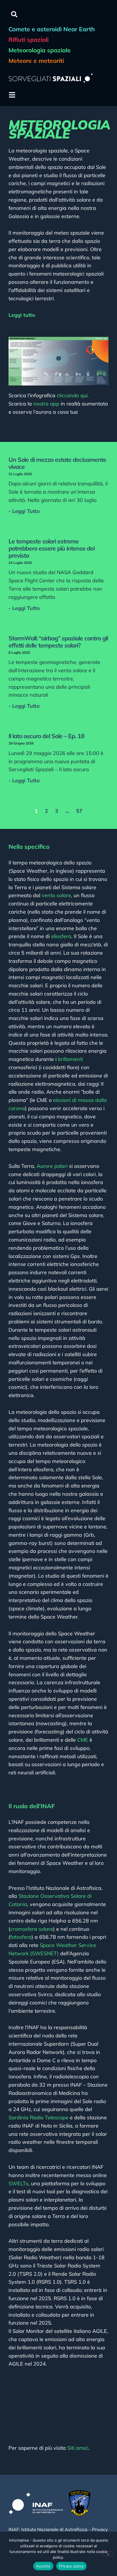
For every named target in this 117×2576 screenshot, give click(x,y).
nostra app (46, 404)
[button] (14, 14)
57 (79, 811)
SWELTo (18, 2183)
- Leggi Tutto (24, 511)
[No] (108, 2554)
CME (83, 1740)
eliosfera (61, 936)
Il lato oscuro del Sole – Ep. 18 (46, 736)
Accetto (43, 2566)
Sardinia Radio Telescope (38, 2117)
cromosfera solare (32, 1929)
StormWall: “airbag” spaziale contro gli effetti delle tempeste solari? (58, 642)
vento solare (56, 895)
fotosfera (21, 1937)
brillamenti (70, 1059)
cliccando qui (72, 395)
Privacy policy (72, 2566)
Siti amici (78, 2448)
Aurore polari (52, 1166)
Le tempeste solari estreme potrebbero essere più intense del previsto (52, 548)
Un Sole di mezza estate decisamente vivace (57, 463)
